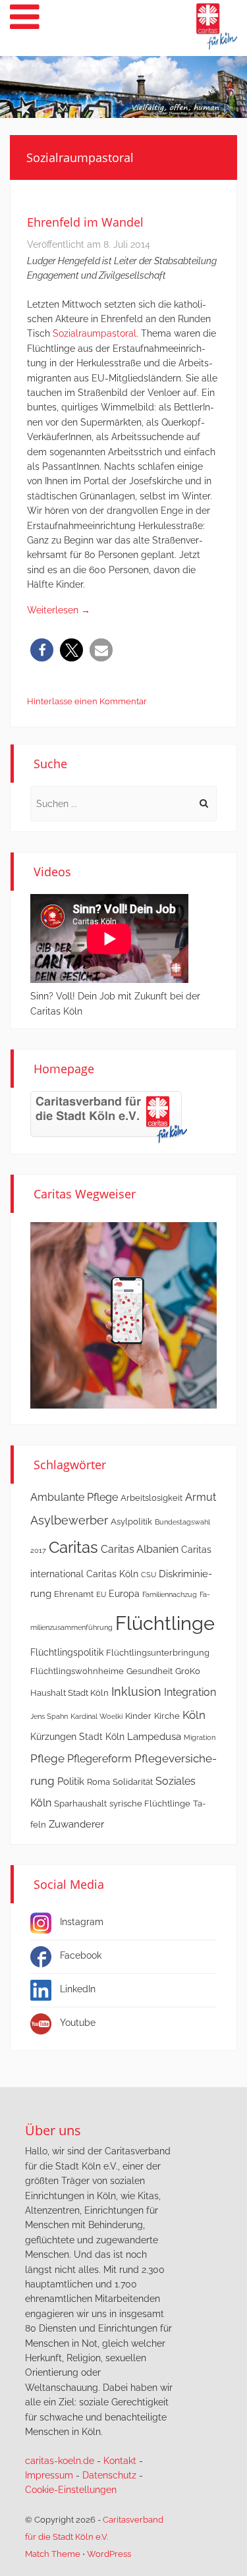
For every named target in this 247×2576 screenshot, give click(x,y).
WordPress (109, 2554)
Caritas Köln (112, 1574)
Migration (200, 1737)
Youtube (78, 2023)
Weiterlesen (59, 610)
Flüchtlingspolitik (67, 1652)
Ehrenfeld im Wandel (85, 222)
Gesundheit (150, 1671)
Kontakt (120, 2461)
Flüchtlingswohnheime (77, 1671)
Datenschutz (109, 2475)
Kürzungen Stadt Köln (77, 1737)
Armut (201, 1497)
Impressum (49, 2475)
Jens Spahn (49, 1716)
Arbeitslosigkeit (151, 1498)
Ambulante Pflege (74, 1497)
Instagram (82, 1922)
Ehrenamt (74, 1594)
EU (101, 1594)
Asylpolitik (131, 1522)
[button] (42, 650)
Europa (124, 1594)
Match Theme (53, 2554)
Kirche (167, 1716)
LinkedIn (78, 1989)
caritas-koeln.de (60, 2461)
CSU (149, 1575)
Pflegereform (99, 1759)
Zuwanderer (76, 1824)
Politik (71, 1781)
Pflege (47, 1758)
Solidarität (133, 1782)
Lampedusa (154, 1737)
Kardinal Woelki (96, 1716)
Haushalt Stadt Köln (69, 1693)
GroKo (188, 1671)
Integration (190, 1692)
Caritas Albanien (140, 1549)
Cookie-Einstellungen (71, 2490)
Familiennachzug (170, 1594)
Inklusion (136, 1692)
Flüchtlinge (165, 1623)
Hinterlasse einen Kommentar (87, 701)
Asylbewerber (69, 1520)
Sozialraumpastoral (95, 333)
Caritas (73, 1548)
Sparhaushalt (80, 1804)
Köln (194, 1715)
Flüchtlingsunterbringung (158, 1653)
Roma (98, 1782)
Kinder (138, 1716)
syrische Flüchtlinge (150, 1804)
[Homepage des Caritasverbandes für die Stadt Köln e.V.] (109, 1117)
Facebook (81, 1955)
